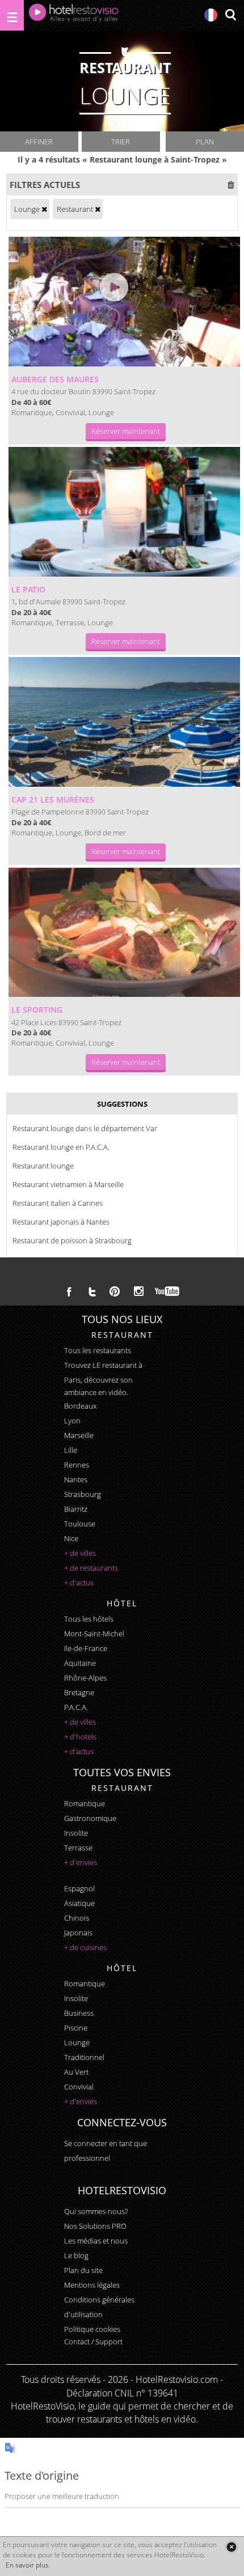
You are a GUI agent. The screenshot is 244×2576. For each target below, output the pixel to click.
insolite (76, 1833)
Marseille (79, 1435)
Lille (71, 1450)
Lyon (72, 1421)
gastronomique (90, 1818)
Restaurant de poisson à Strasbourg (72, 1240)
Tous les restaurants (98, 1350)
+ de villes (80, 1553)
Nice (71, 1538)
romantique (85, 1803)
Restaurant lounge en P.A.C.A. (61, 1147)
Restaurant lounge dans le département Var (85, 1128)
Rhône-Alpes (85, 1678)
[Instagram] (139, 1293)
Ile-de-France (86, 1648)
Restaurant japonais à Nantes (61, 1222)
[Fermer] (231, 2547)
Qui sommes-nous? (96, 2211)
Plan (205, 142)
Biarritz (76, 1509)
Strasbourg (83, 1494)
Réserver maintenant (126, 431)
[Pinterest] (115, 1291)
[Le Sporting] (125, 933)
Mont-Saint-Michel (94, 1634)
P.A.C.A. (76, 1707)
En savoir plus (27, 2565)
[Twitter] (92, 1291)
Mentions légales (92, 2285)
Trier (121, 142)
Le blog (76, 2255)
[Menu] (12, 15)
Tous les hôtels (89, 1619)
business (79, 2013)
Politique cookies (92, 2329)
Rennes (77, 1465)
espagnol (79, 1888)
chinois (77, 1918)
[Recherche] (230, 16)
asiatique (79, 1903)
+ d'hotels (80, 1737)
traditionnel (84, 2057)
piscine (76, 2028)
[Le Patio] (125, 512)
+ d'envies (81, 1862)
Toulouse (80, 1524)
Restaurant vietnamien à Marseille (68, 1184)
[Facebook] (69, 1291)
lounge (77, 2042)
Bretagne (79, 1692)
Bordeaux (80, 1406)
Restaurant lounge (43, 1166)
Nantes (76, 1479)
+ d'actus (79, 1583)
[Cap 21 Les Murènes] (125, 722)
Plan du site (83, 2270)
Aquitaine (80, 1663)
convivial (79, 2087)
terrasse (78, 1848)
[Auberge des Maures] (125, 302)
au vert (76, 2072)
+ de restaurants (91, 1568)
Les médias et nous (96, 2241)
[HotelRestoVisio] (74, 15)
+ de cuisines (85, 1947)
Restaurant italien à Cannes (58, 1203)
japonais (78, 1933)
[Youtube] (168, 1291)
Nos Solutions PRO (95, 2226)
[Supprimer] (44, 209)
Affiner (39, 142)
